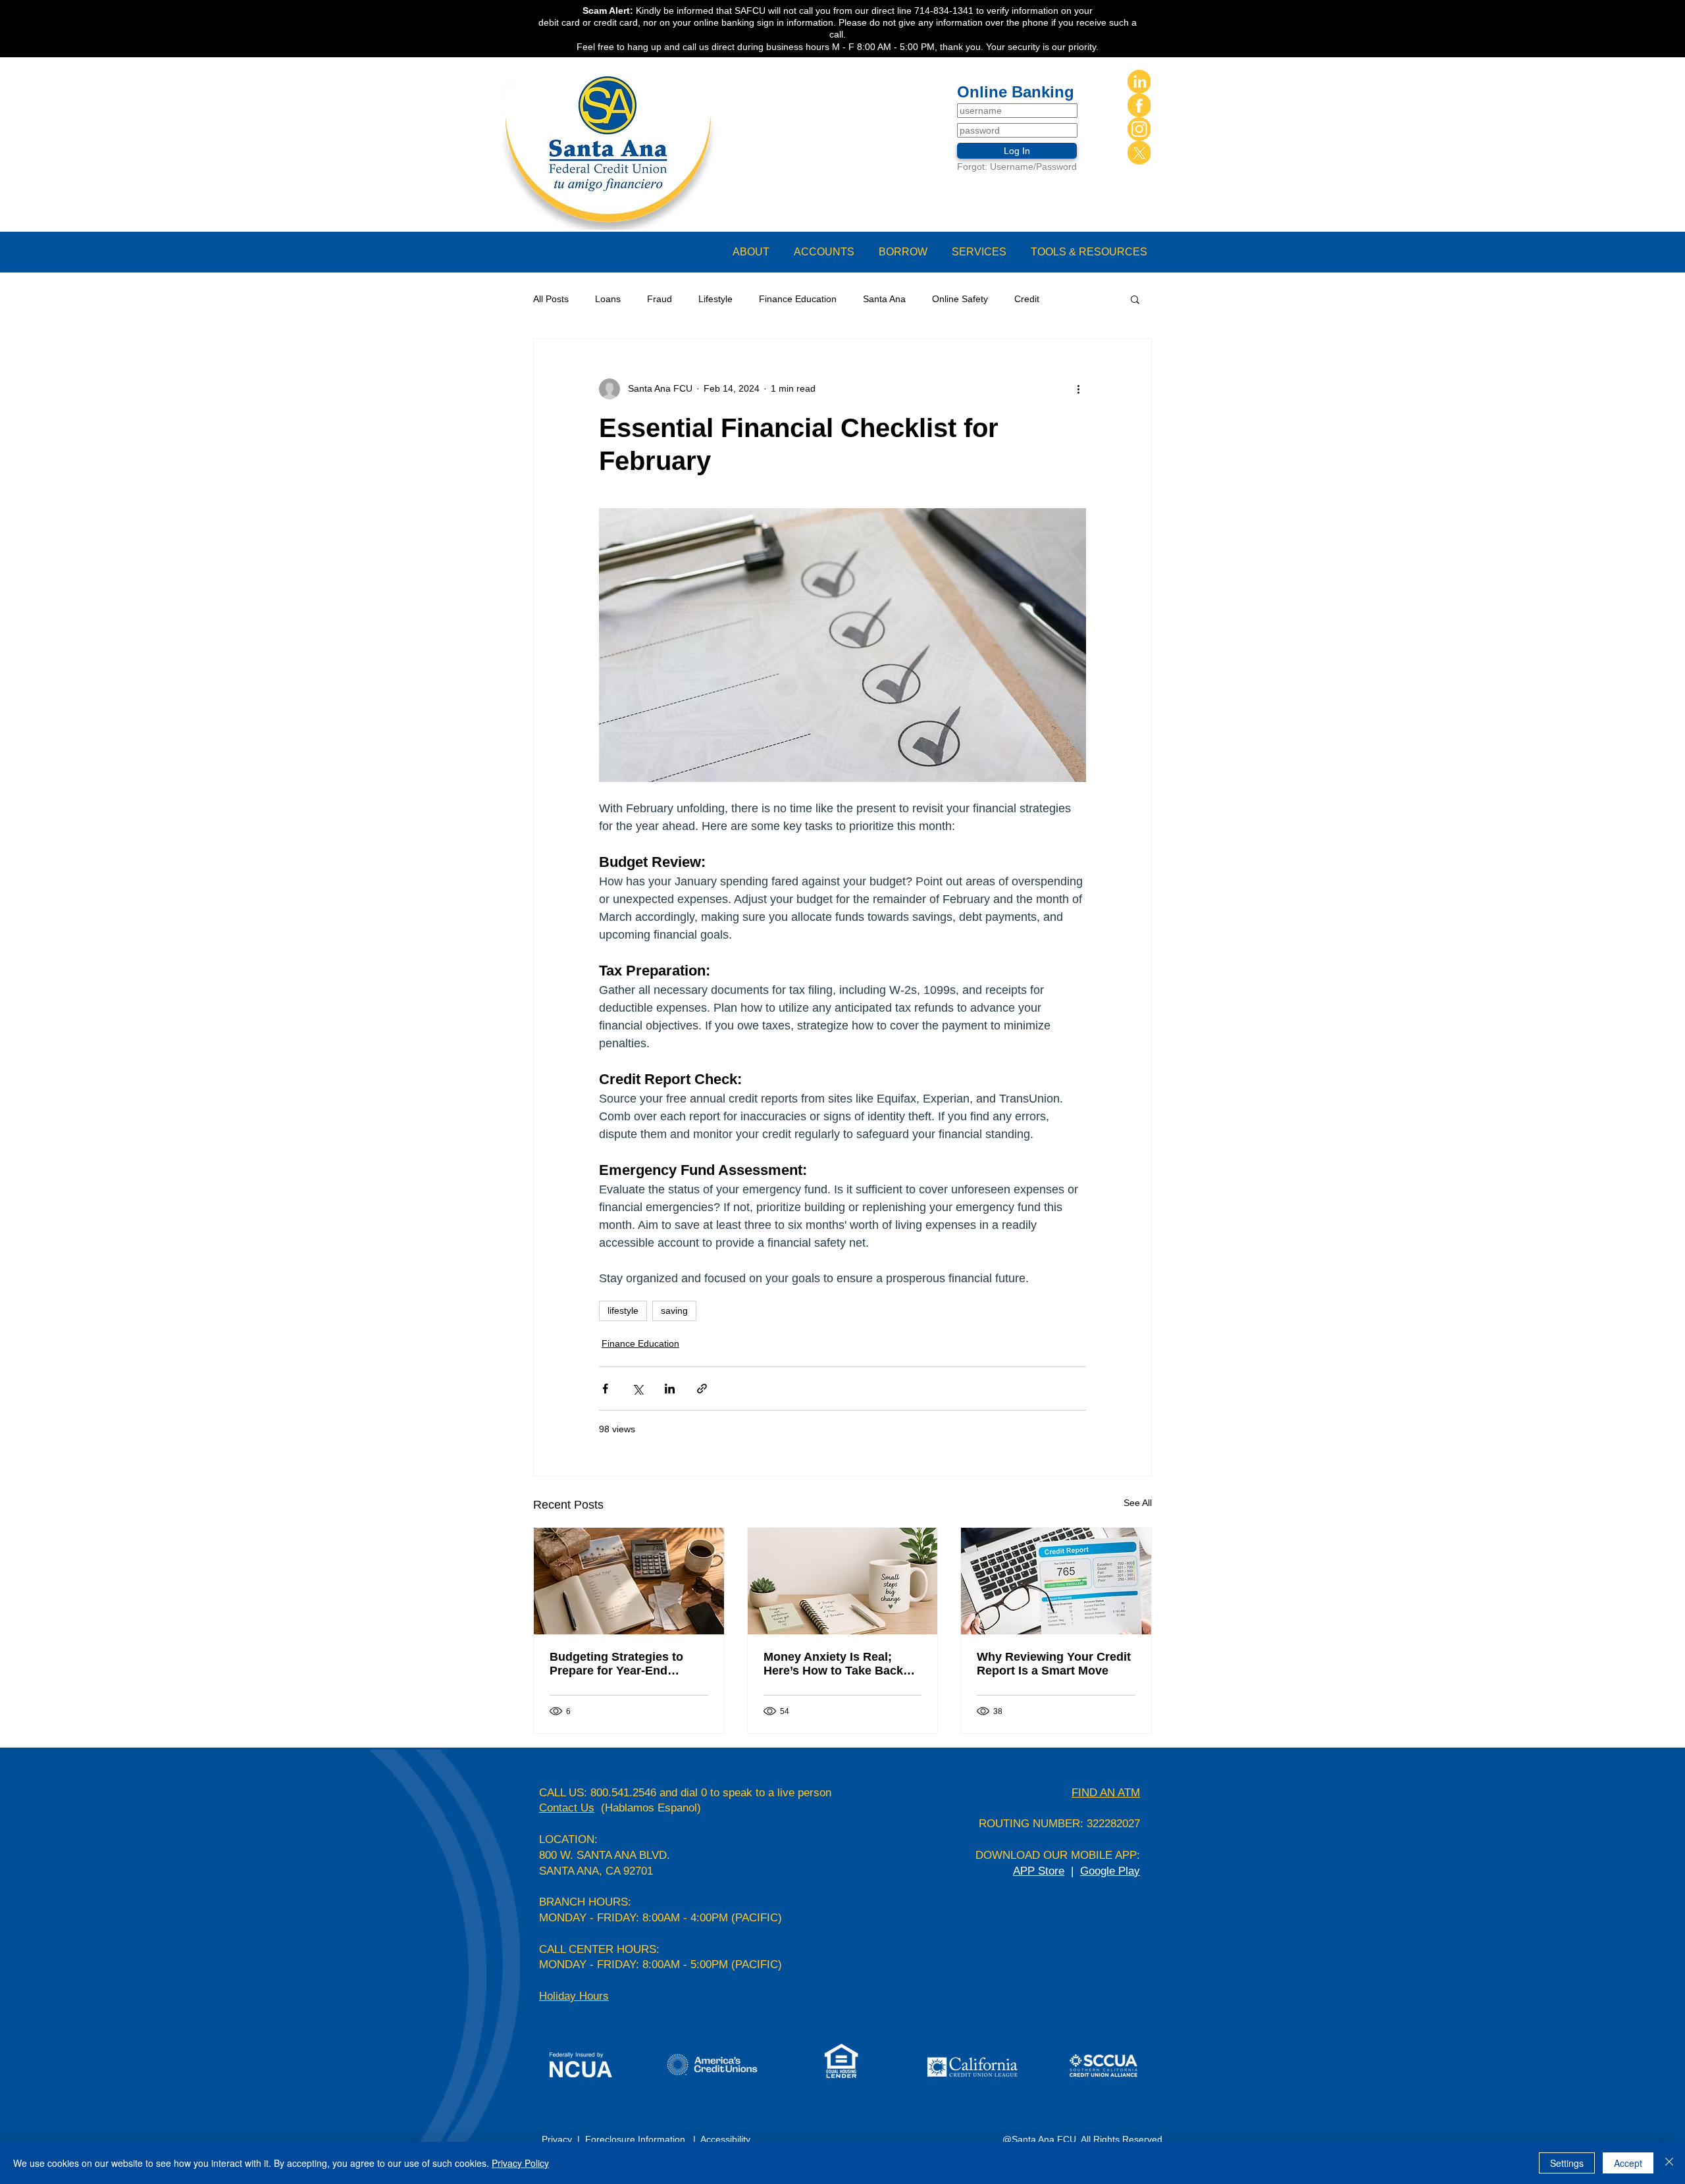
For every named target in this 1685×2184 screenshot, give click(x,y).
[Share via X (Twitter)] (637, 1389)
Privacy (559, 2139)
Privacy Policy (520, 2163)
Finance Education (798, 299)
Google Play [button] (1110, 1871)
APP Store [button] (1039, 1871)
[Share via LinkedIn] (670, 1389)
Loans (608, 299)
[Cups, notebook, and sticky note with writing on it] (843, 1581)
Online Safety (960, 299)
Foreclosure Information (635, 2139)
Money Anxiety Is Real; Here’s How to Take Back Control (833, 1664)
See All (1138, 1503)
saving (674, 1311)
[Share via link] (702, 1389)
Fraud (660, 299)
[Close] (1669, 2163)
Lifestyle (715, 299)
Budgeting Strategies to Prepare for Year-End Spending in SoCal (616, 1664)
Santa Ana (884, 299)
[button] (757, 252)
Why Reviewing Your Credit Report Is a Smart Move (1054, 1664)
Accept (1628, 2163)
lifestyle (623, 1311)
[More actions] (1078, 389)
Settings (1567, 2163)
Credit (1027, 299)
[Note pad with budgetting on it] (629, 1581)
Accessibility (727, 2139)
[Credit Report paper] (1056, 1581)
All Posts (551, 299)
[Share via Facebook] (605, 1389)
